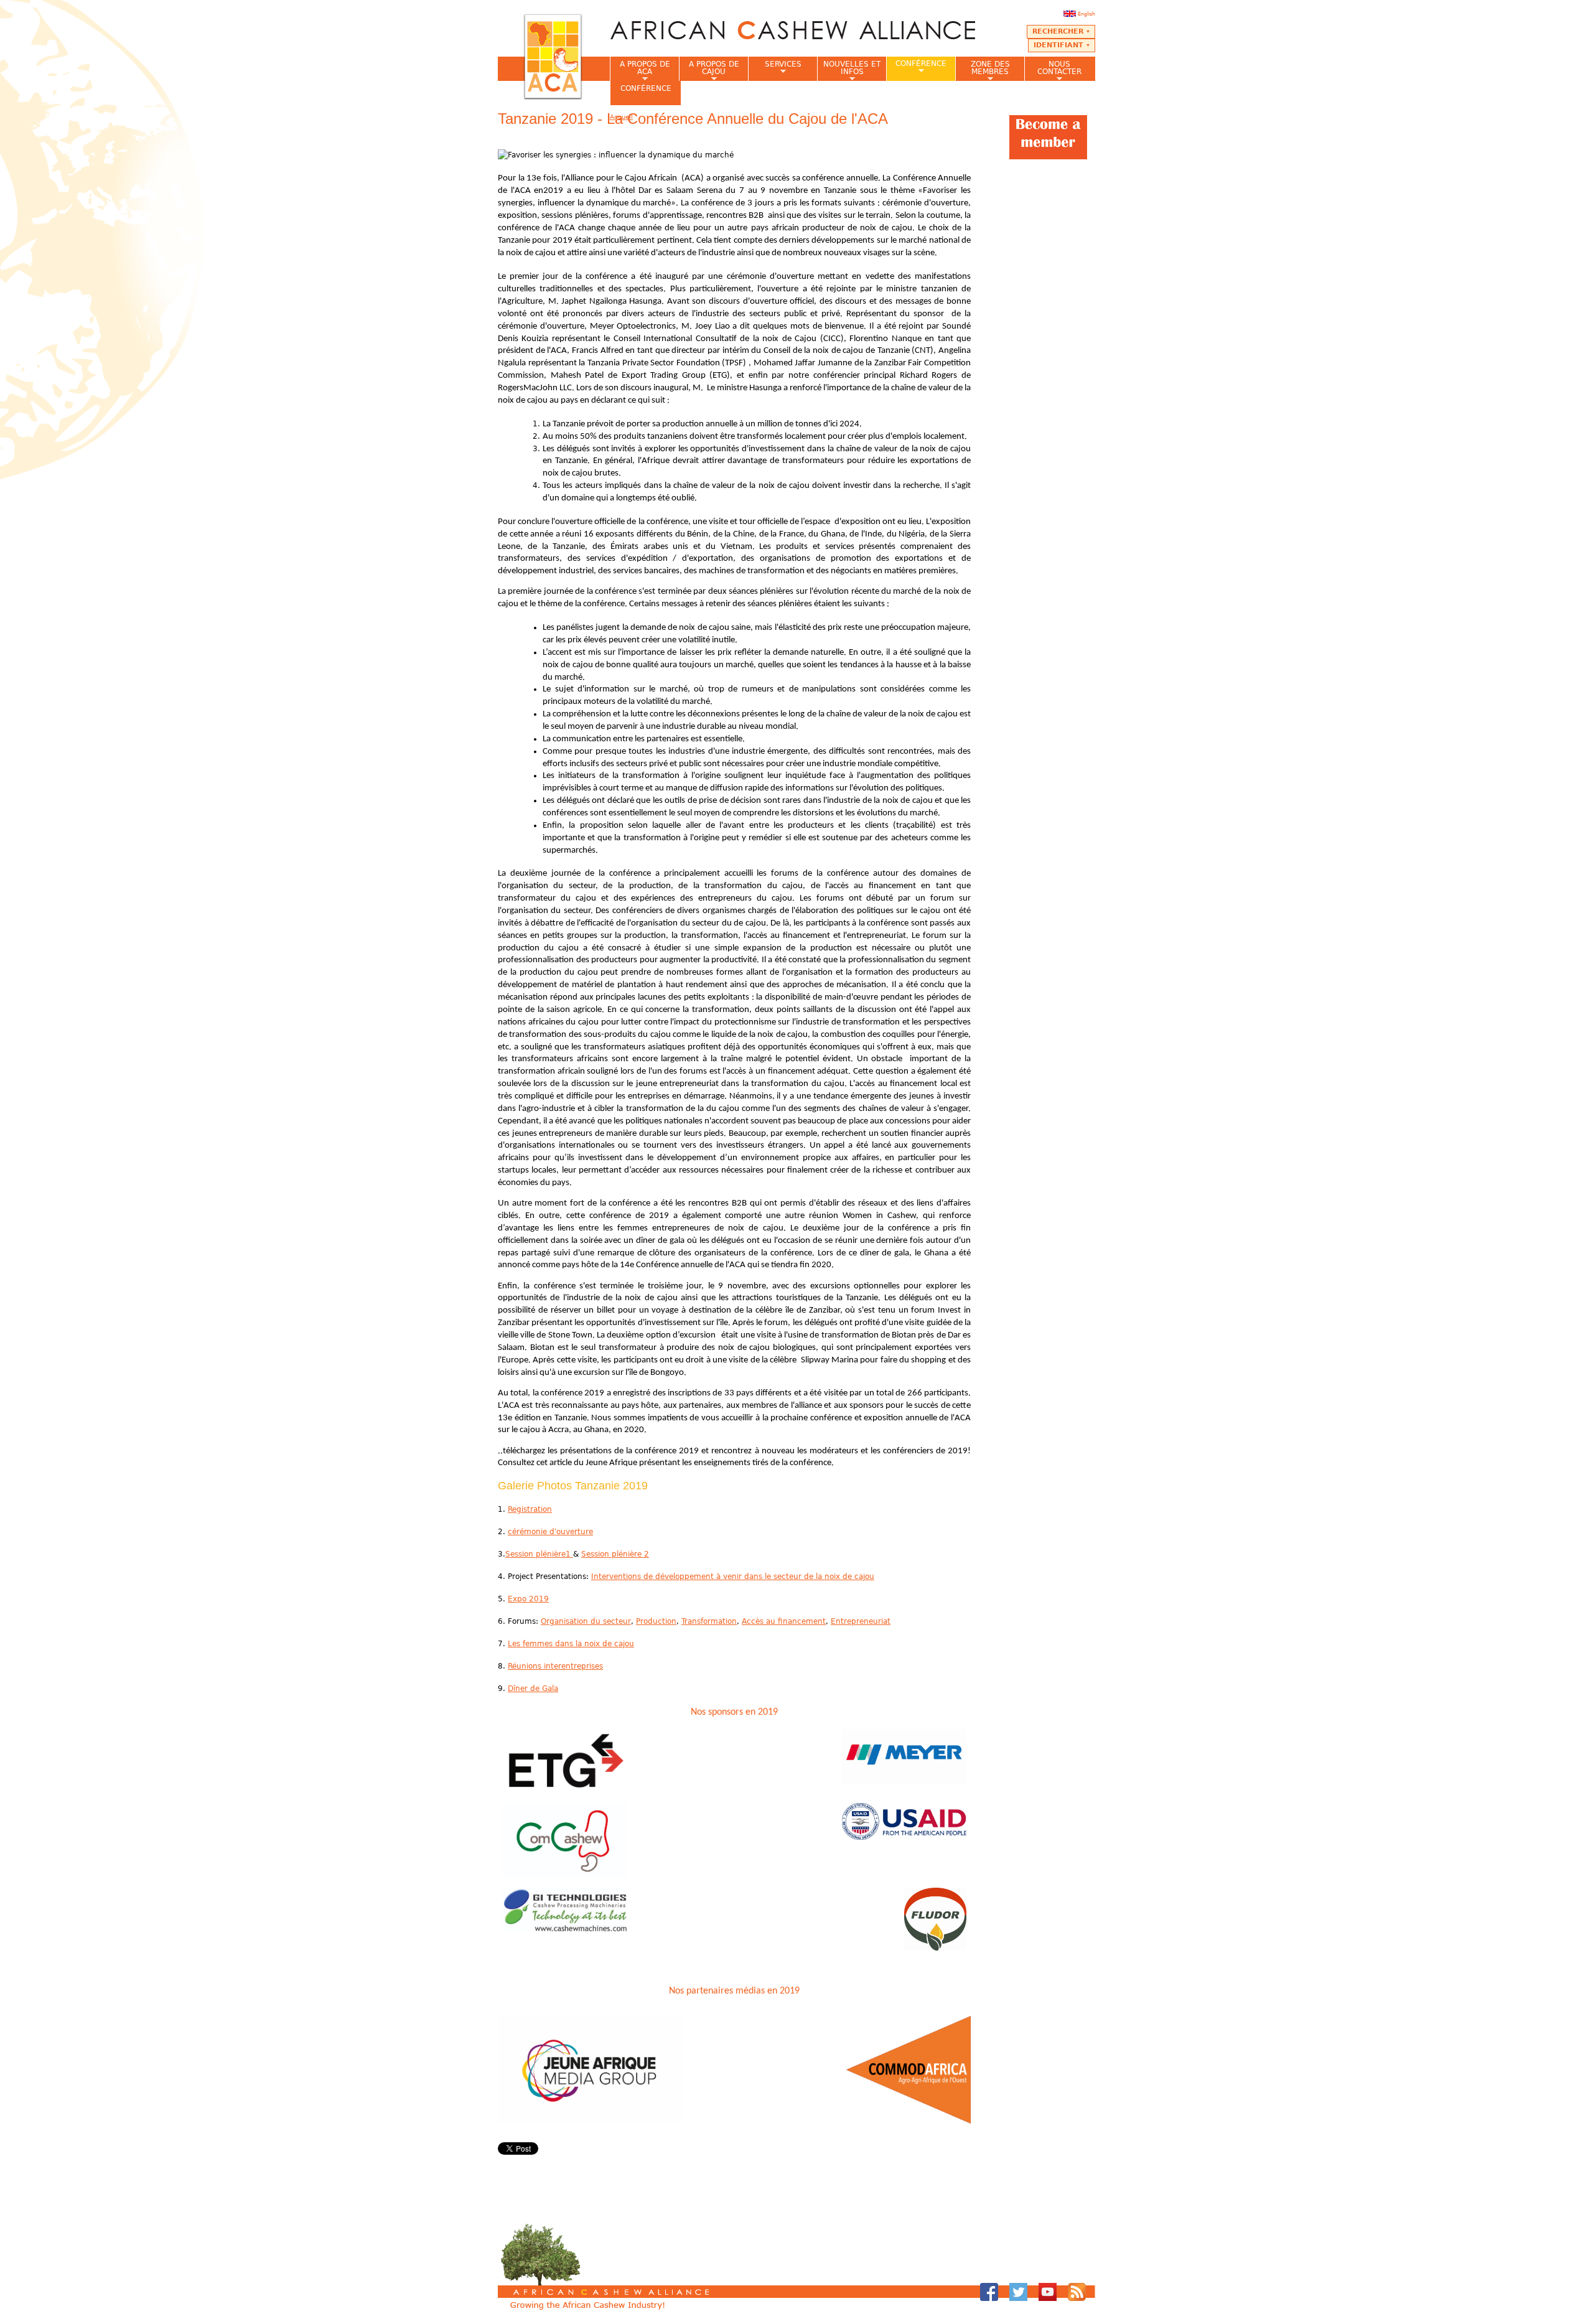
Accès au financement (784, 1621)
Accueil (621, 117)
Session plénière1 (539, 1554)
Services (775, 68)
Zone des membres (983, 70)
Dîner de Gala (533, 1689)
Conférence (916, 67)
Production (656, 1621)
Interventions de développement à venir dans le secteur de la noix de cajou (733, 1577)
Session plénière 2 (615, 1554)
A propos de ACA (640, 70)
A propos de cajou (709, 70)
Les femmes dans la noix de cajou (571, 1644)
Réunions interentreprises (555, 1666)
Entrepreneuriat (861, 1621)
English (1086, 14)
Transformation (709, 1621)
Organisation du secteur (586, 1621)
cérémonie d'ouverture (550, 1532)
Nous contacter (1053, 70)
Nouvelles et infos (849, 70)
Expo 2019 (528, 1599)
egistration (532, 1509)
